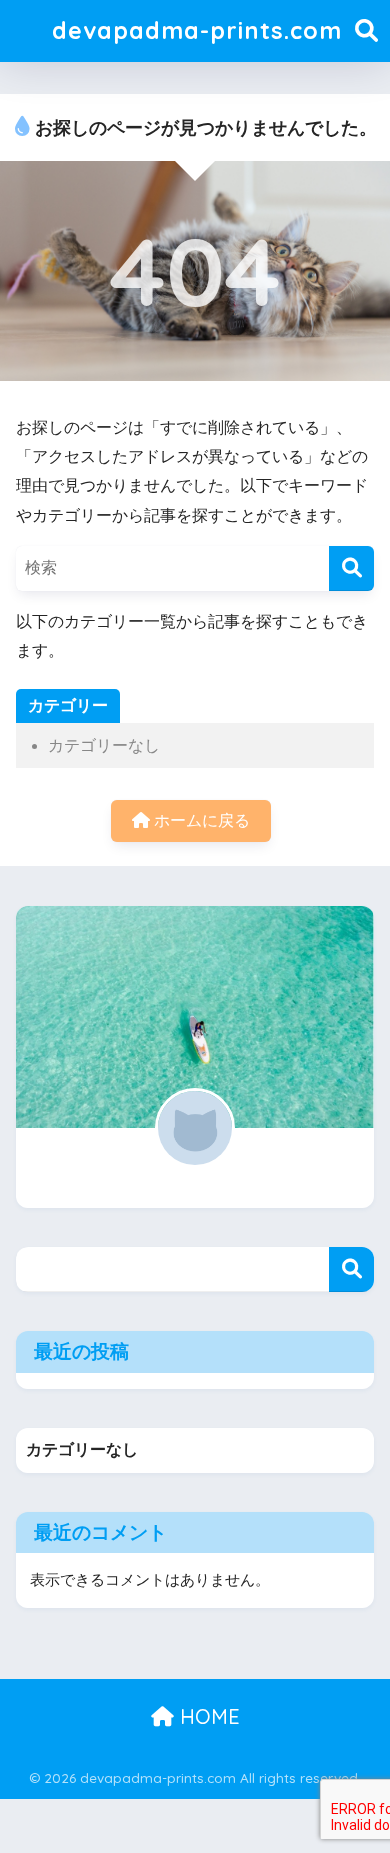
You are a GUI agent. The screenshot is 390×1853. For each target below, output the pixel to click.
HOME (207, 1716)
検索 (351, 1269)
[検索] (351, 568)
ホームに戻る (200, 820)
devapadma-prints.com (197, 30)
